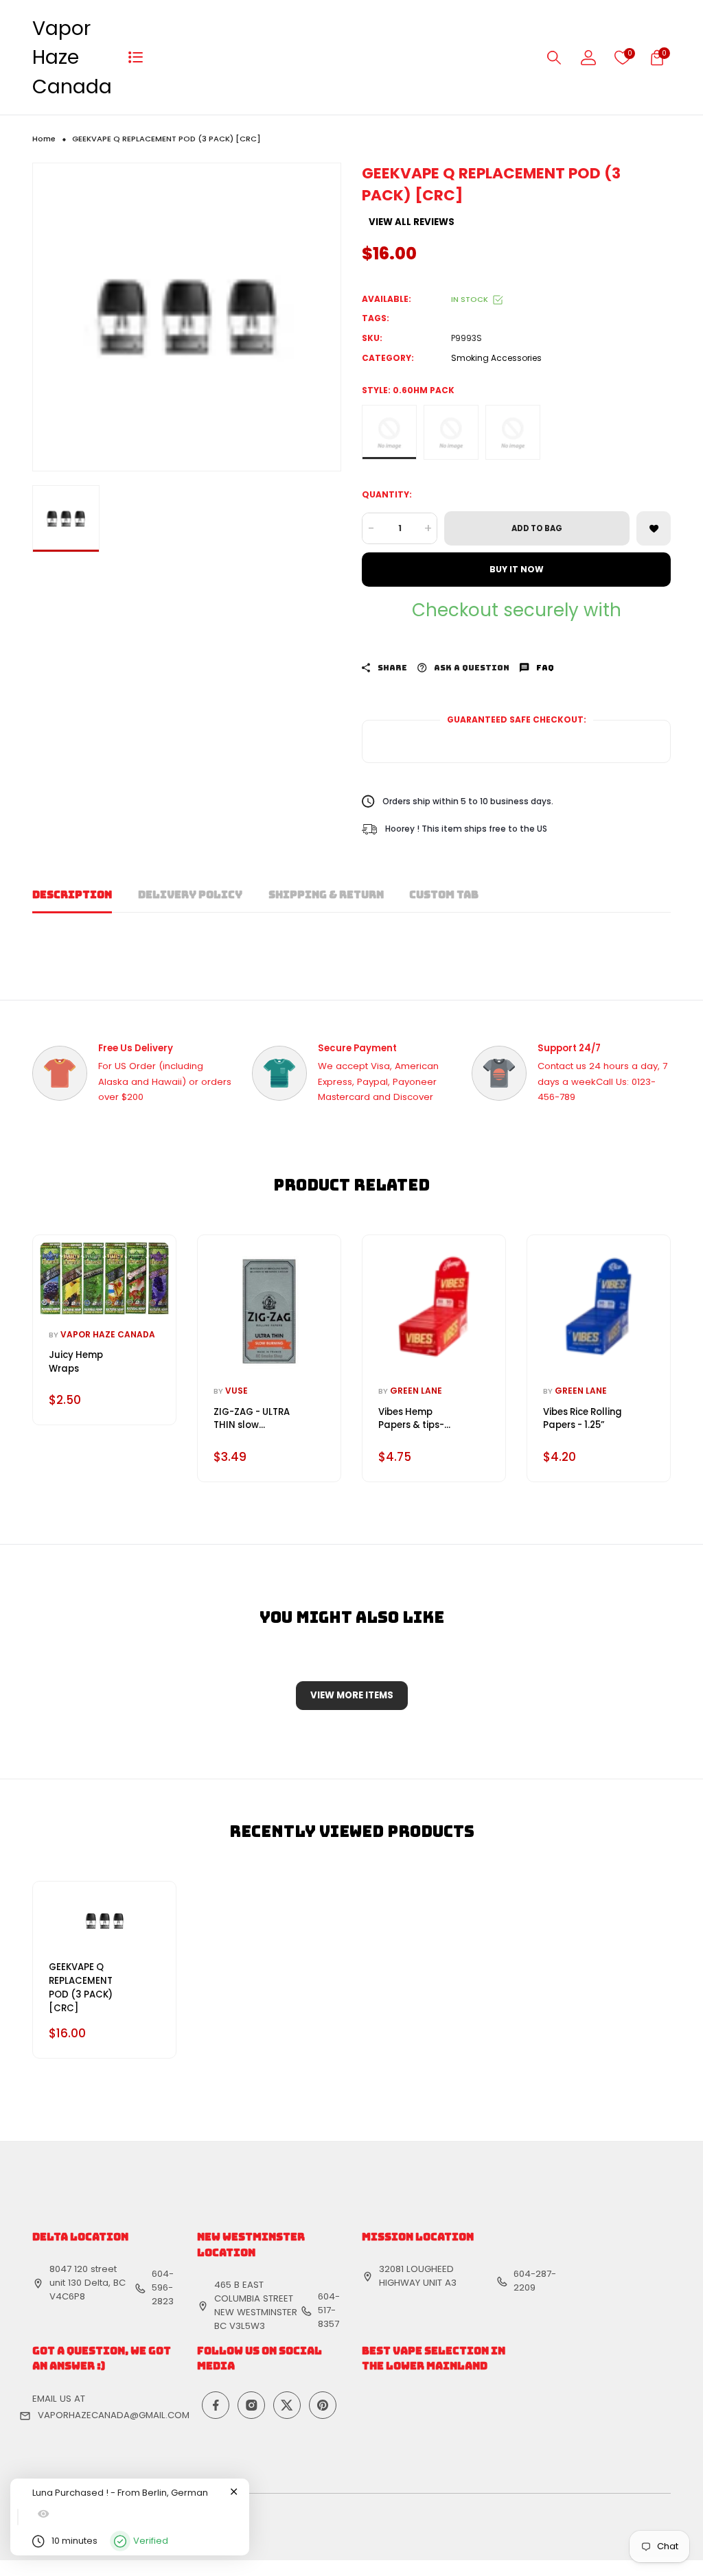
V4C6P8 (67, 2296)
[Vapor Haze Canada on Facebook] (216, 2405)
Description (72, 895)
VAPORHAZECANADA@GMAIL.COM (114, 2415)
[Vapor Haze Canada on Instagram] (251, 2405)
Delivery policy (190, 895)
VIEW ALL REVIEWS (412, 222)
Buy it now (517, 569)
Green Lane (416, 1391)
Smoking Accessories (496, 358)
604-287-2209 (535, 2281)
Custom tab (444, 895)
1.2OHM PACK (513, 432)
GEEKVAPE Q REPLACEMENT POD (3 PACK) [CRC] (81, 1987)
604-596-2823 (163, 2287)
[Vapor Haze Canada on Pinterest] (323, 2405)
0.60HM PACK (389, 432)
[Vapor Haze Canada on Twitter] (287, 2405)
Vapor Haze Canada (72, 57)
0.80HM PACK (451, 432)
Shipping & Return (326, 895)
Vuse (237, 1391)
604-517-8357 (329, 2310)
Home (44, 139)
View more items (352, 1695)
